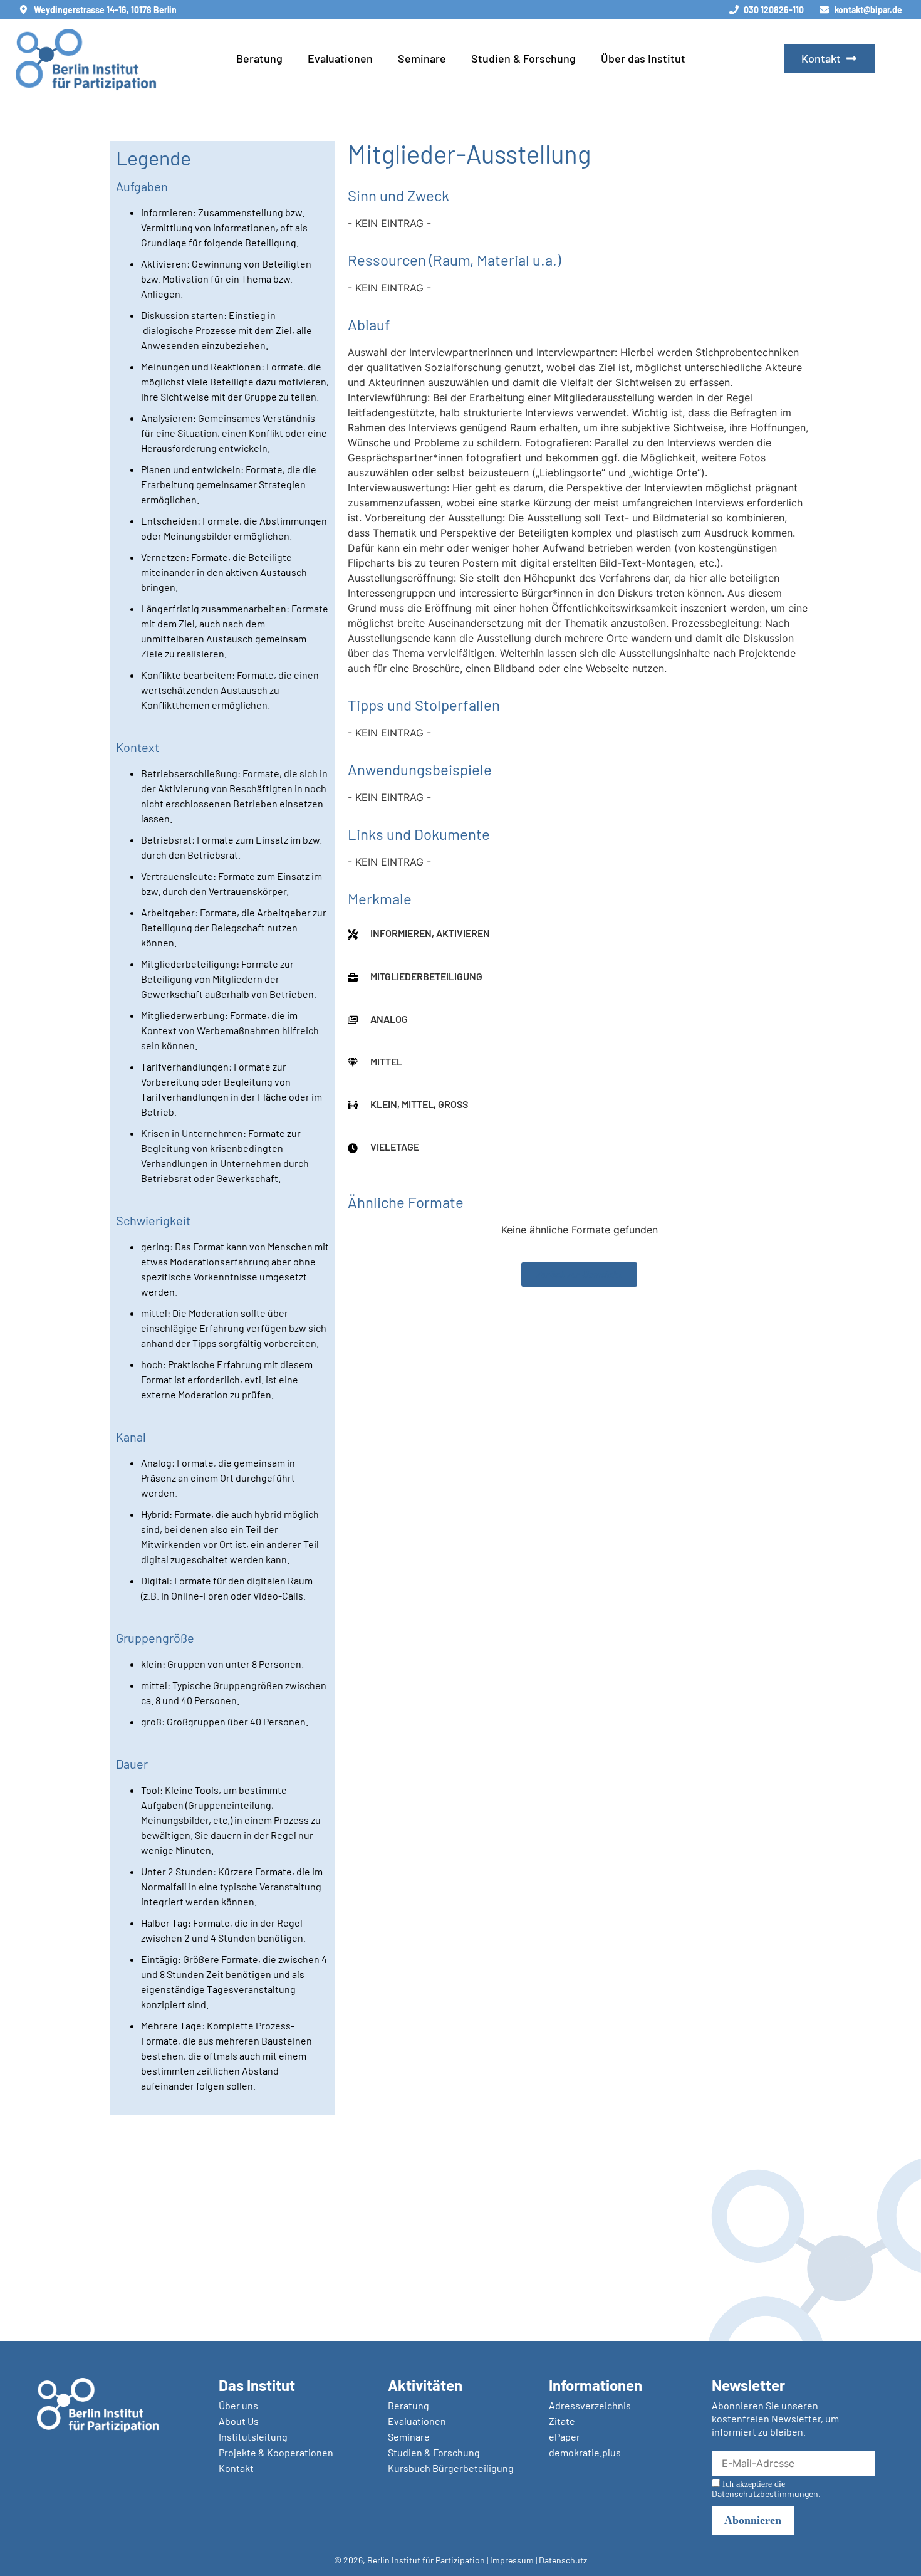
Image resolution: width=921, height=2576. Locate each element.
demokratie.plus (585, 2452)
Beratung (259, 58)
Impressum (512, 2560)
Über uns (238, 2405)
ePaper (565, 2437)
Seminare (422, 58)
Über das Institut (643, 58)
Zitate (562, 2421)
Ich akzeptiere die (766, 2489)
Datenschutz (563, 2560)
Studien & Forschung (523, 58)
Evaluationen (340, 58)
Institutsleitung (253, 2437)
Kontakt (236, 2468)
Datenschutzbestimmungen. (766, 2494)
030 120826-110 (774, 10)
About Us (239, 2421)
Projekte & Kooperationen (276, 2452)
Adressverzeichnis (590, 2405)
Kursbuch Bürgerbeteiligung (451, 2468)
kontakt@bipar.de (868, 10)
